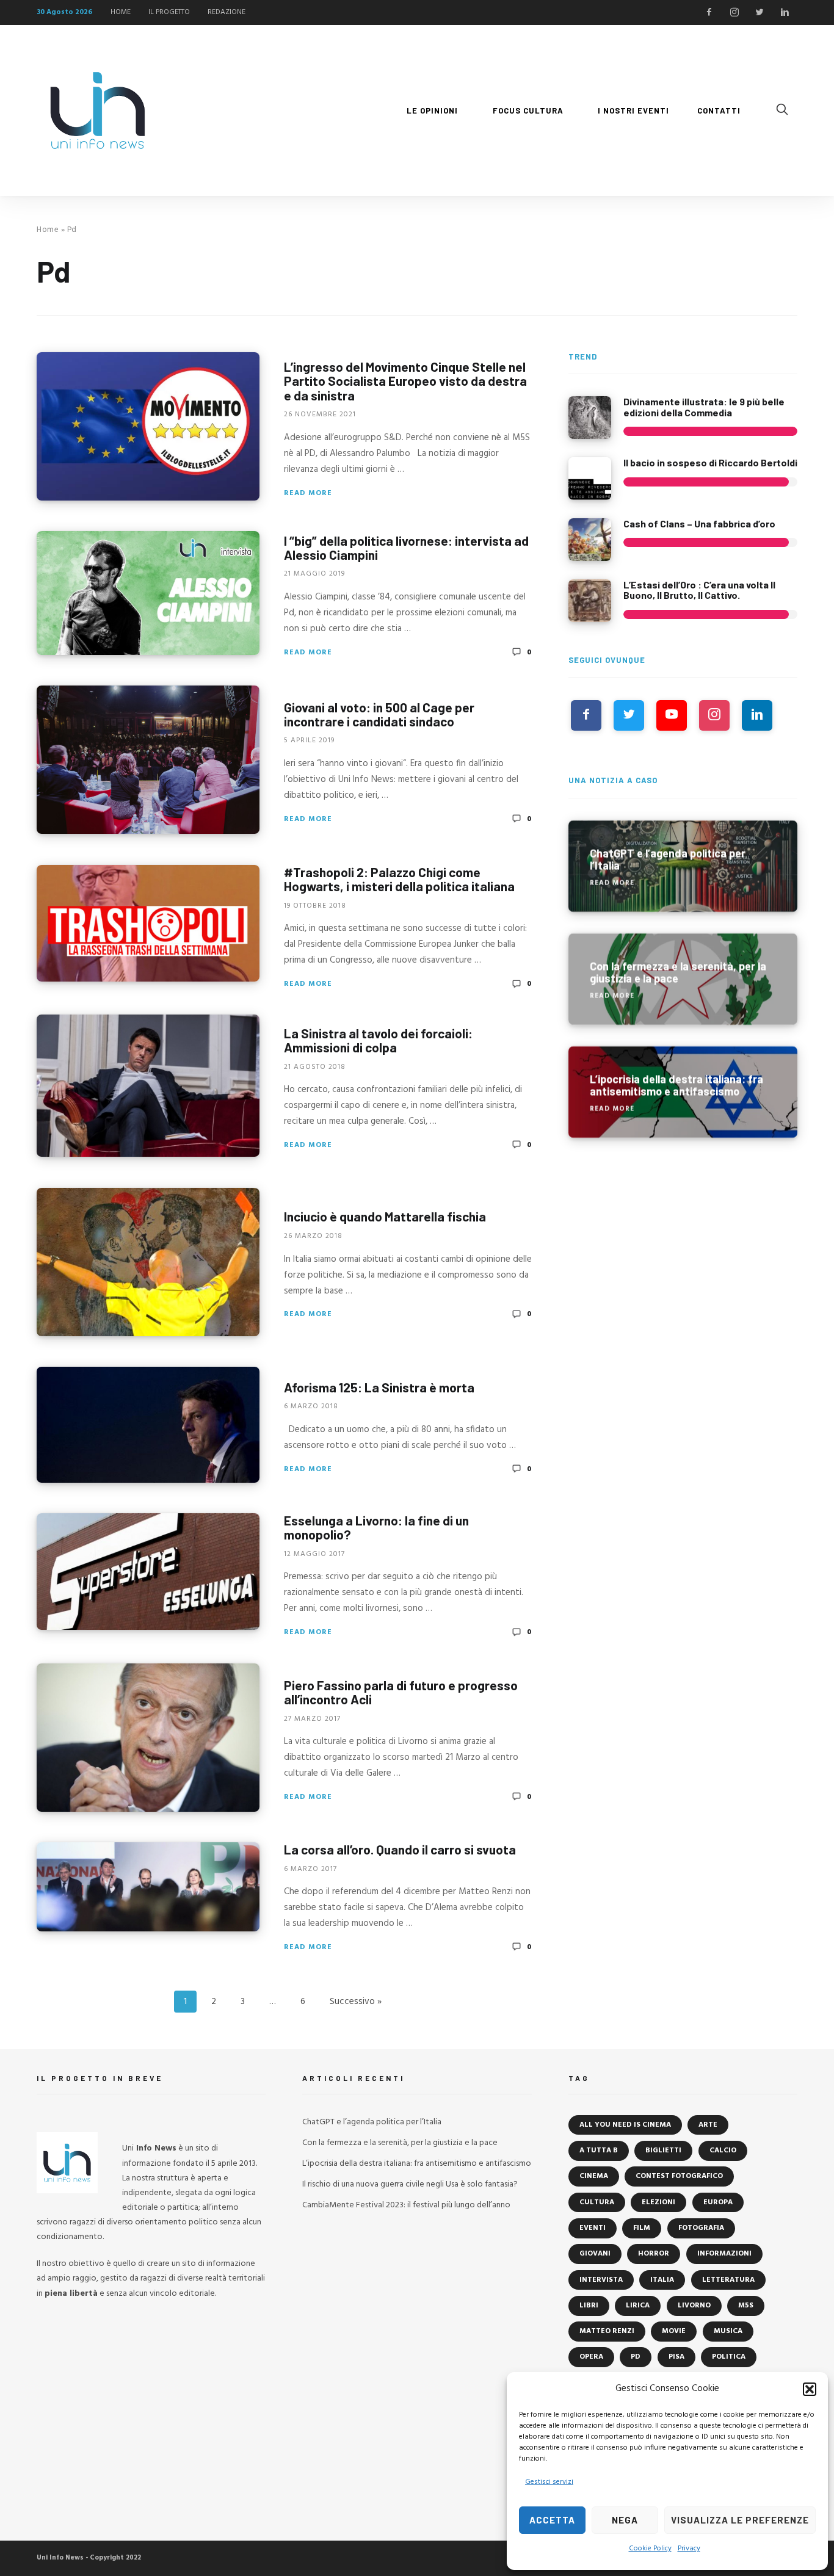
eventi (593, 2228)
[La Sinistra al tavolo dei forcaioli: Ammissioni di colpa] (148, 1086)
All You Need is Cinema (625, 2125)
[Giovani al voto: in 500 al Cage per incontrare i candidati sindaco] (148, 760)
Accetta (552, 2520)
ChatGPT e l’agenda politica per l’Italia (372, 2122)
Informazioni (724, 2254)
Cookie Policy (650, 2549)
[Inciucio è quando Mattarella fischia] (148, 1262)
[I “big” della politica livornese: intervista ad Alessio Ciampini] (148, 593)
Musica (728, 2331)
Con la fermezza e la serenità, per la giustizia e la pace (400, 2143)
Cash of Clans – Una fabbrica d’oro (699, 523)
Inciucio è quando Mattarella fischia (385, 1216)
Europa (718, 2202)
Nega (625, 2520)
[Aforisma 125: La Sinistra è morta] (148, 1425)
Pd (636, 2357)
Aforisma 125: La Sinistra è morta (379, 1387)
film (642, 2228)
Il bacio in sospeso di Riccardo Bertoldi (710, 462)
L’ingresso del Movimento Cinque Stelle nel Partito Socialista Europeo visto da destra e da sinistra (405, 381)
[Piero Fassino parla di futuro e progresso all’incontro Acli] (148, 1738)
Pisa (676, 2357)
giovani (595, 2254)
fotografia (701, 2228)
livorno (694, 2306)
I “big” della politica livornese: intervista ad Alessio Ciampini (406, 548)
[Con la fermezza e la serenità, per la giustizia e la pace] (683, 979)
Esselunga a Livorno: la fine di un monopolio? (376, 1527)
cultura (597, 2202)
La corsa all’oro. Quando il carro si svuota (400, 1849)
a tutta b (599, 2151)
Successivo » (356, 2002)
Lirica (638, 2306)
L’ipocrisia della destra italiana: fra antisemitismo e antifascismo (417, 2164)
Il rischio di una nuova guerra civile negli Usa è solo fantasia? (410, 2184)
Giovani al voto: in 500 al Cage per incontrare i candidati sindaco (379, 714)
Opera (591, 2357)
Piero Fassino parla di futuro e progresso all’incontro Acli (401, 1692)
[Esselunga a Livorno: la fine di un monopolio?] (148, 1572)
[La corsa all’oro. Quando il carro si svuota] (148, 1887)
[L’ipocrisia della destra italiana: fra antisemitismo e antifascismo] (683, 1092)
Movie (674, 2331)
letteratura (728, 2280)
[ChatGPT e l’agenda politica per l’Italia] (683, 866)
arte (708, 2125)
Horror (654, 2254)
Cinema (594, 2176)
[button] (810, 2389)
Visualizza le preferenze (740, 2520)
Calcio (723, 2151)
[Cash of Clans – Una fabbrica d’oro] (590, 540)
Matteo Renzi (607, 2331)
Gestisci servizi (549, 2482)
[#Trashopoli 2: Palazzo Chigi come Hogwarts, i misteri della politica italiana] (148, 923)
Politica (729, 2357)
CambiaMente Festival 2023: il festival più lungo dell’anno (406, 2205)
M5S (746, 2306)
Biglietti (663, 2151)
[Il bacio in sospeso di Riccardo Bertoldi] (590, 479)
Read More (308, 493)
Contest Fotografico (679, 2176)
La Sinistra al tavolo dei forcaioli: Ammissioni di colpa (378, 1040)
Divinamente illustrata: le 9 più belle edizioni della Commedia (704, 407)
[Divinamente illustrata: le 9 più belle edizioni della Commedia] (590, 418)
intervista (601, 2280)
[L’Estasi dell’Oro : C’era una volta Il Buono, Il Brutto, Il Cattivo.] (590, 601)
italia (662, 2280)
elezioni (658, 2202)
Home (48, 230)
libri (589, 2306)
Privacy (689, 2549)
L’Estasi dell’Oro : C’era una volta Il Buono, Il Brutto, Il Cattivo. (699, 590)
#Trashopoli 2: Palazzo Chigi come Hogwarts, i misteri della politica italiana (399, 879)
